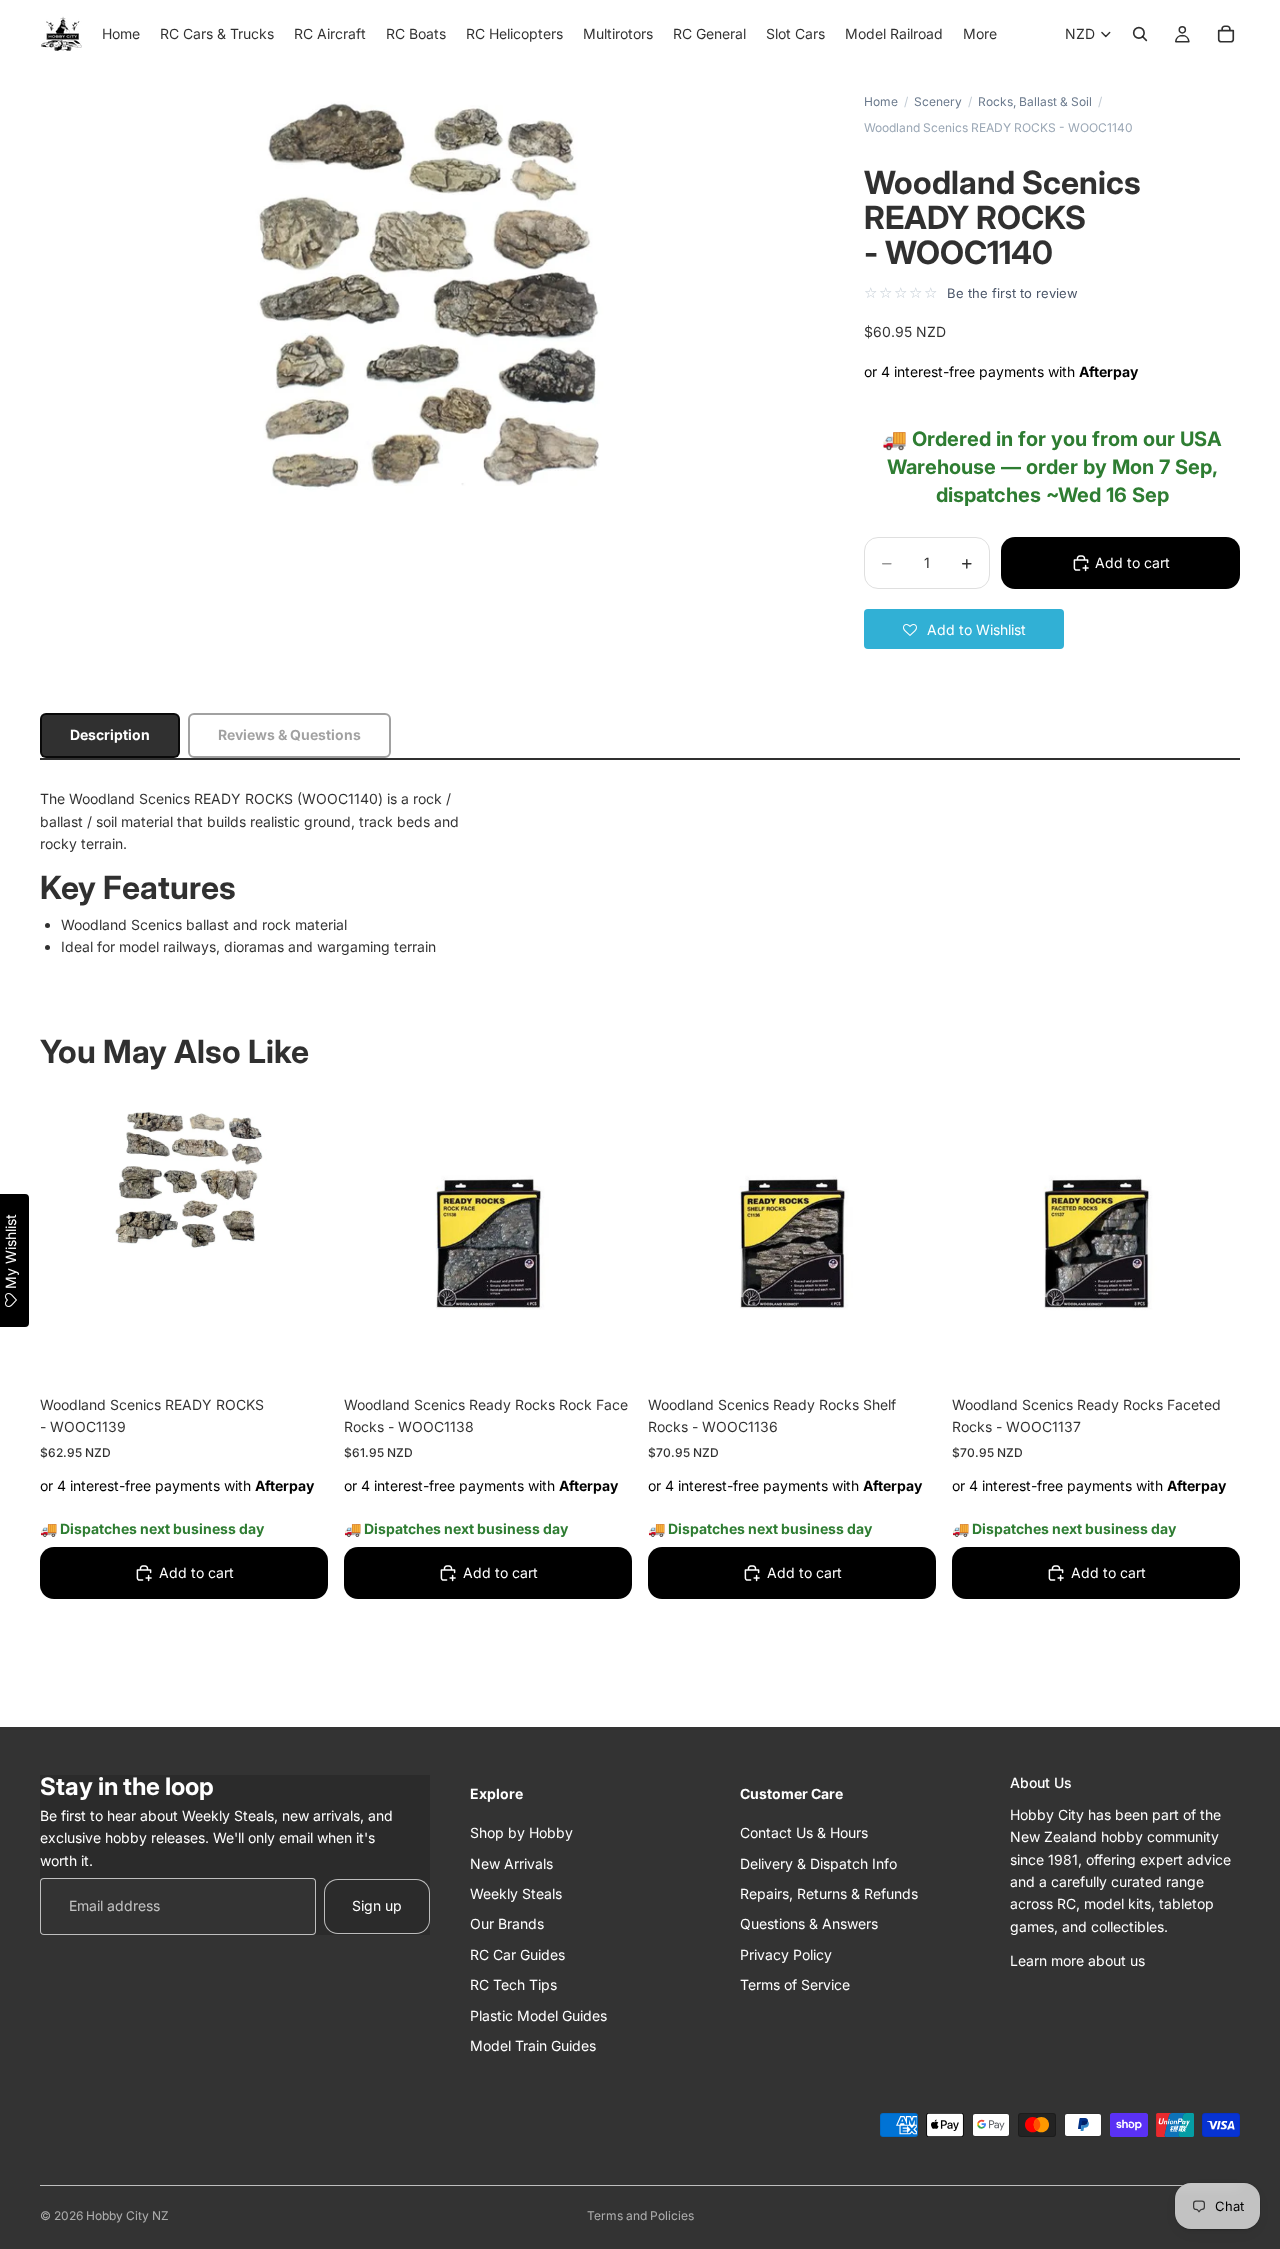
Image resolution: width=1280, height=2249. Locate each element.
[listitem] (980, 34)
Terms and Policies (640, 2215)
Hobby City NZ (127, 2215)
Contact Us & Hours (804, 1832)
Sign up (377, 1905)
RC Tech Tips (513, 1984)
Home (881, 101)
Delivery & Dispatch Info (818, 1862)
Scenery (938, 101)
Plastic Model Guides (538, 2014)
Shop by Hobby (521, 1832)
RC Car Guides (517, 1954)
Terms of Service (795, 1984)
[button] (964, 629)
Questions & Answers (809, 1923)
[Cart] (1226, 34)
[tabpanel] (640, 873)
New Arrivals (511, 1862)
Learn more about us (1077, 1960)
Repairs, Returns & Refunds (829, 1893)
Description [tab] (110, 734)
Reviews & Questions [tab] (289, 734)
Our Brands (507, 1923)
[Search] (1140, 34)
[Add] (297, 1351)
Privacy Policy (786, 1954)
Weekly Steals (516, 1893)
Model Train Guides (533, 2045)
